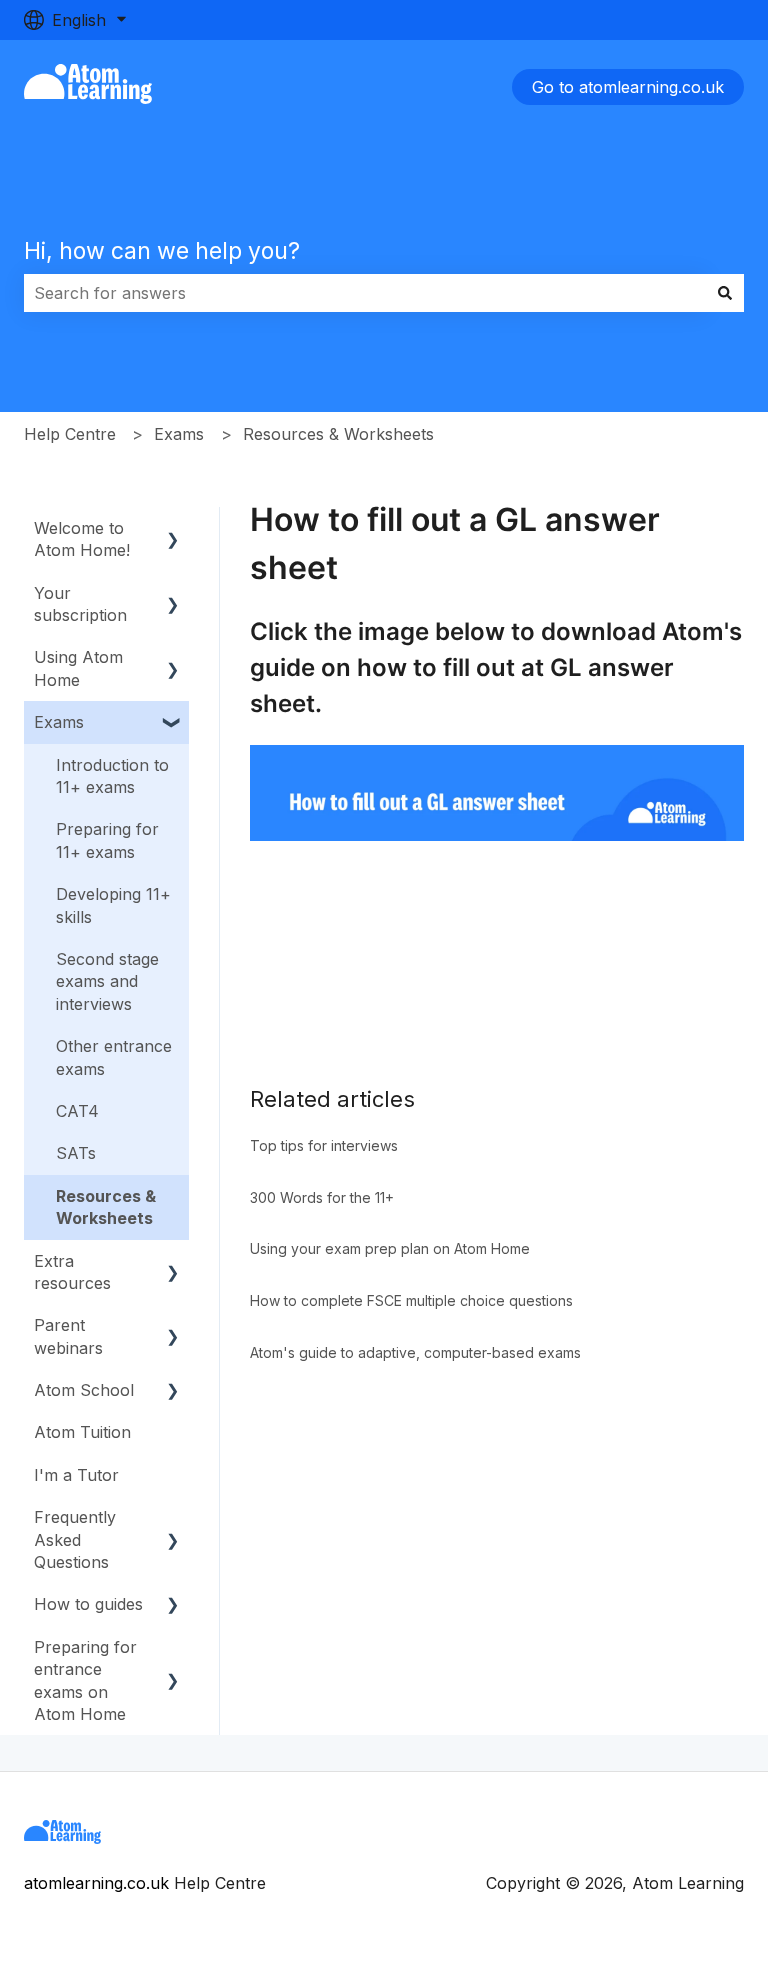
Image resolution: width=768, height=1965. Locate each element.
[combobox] (365, 293)
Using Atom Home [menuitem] (78, 668)
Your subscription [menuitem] (80, 604)
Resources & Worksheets (338, 434)
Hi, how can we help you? (162, 251)
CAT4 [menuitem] (77, 1111)
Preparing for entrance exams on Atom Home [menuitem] (85, 1680)
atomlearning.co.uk (96, 1883)
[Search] (725, 293)
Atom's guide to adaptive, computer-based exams (415, 1352)
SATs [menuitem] (76, 1153)
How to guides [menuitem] (88, 1604)
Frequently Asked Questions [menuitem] (75, 1539)
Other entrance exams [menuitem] (114, 1057)
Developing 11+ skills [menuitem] (113, 905)
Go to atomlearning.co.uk (628, 87)
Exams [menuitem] (59, 722)
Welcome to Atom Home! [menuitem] (82, 539)
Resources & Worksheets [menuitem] (106, 1207)
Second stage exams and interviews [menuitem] (107, 981)
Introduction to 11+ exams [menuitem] (112, 776)
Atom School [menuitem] (84, 1390)
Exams (179, 434)
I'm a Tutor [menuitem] (76, 1475)
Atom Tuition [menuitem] (82, 1432)
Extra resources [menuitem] (72, 1272)
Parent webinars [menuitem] (68, 1336)
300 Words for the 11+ (322, 1197)
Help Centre (70, 434)
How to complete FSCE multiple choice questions (411, 1300)
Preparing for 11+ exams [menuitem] (107, 840)
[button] (173, 529)
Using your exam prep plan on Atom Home (390, 1248)
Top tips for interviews (324, 1145)
